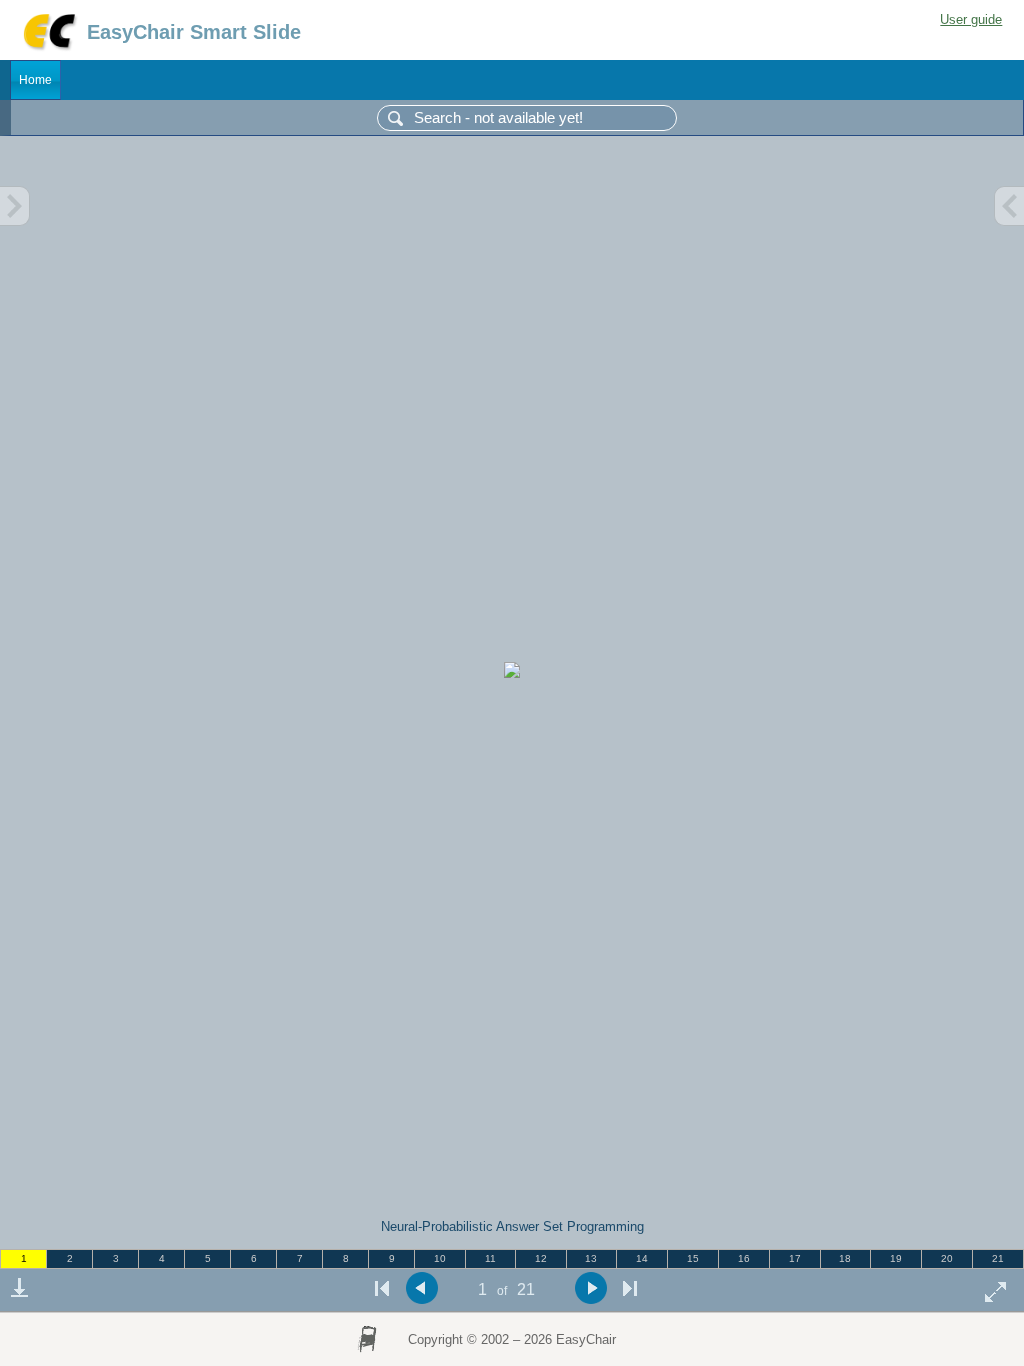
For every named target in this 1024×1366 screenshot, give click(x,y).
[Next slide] (590, 1288)
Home (35, 80)
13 (591, 1258)
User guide (971, 19)
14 (642, 1258)
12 (541, 1258)
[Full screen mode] (996, 1291)
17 (795, 1258)
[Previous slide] (421, 1288)
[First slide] (382, 1288)
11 (490, 1258)
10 (440, 1258)
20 (947, 1258)
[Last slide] (630, 1288)
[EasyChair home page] (48, 47)
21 (998, 1258)
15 (693, 1258)
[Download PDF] (19, 1288)
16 (744, 1258)
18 (845, 1258)
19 (896, 1258)
